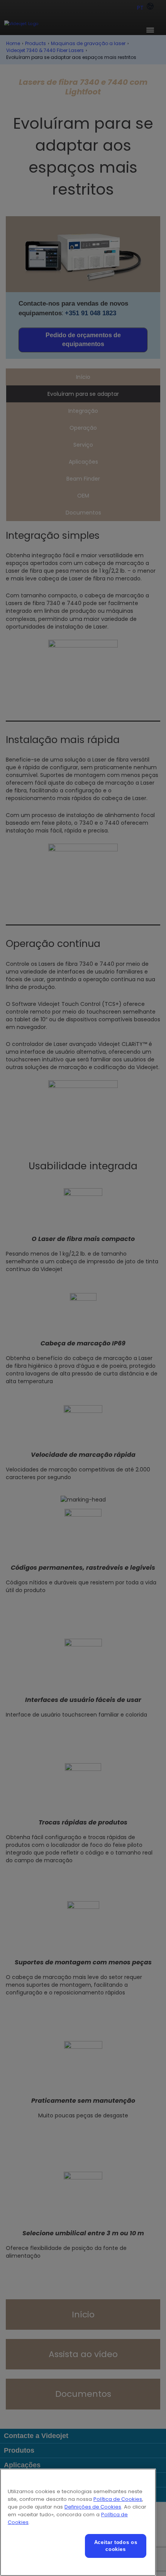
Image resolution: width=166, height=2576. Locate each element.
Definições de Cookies (93, 2507)
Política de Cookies (118, 2499)
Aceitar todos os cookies (116, 2546)
